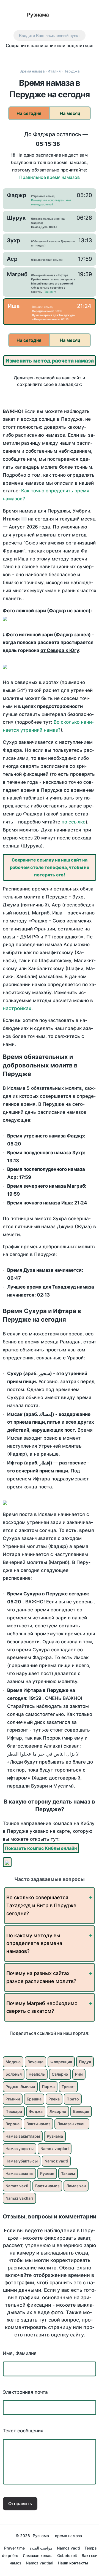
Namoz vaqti (56, 2161)
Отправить (20, 2503)
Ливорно (58, 2111)
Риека (54, 2099)
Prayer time (14, 2548)
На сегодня (29, 113)
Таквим (68, 2173)
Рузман (47, 2173)
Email (90, 56)
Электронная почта (25, 2392)
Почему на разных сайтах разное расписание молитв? (41, 1977)
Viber (55, 56)
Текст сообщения (23, 2431)
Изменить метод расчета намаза (50, 361)
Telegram (67, 56)
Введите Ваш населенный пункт (50, 35)
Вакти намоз (38, 2124)
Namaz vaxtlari (19, 2198)
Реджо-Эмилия (20, 2087)
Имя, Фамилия (20, 2353)
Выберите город (71, 15)
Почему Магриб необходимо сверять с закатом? (42, 2007)
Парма (48, 2087)
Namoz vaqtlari (55, 2149)
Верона (13, 2124)
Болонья (14, 2074)
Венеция (81, 2111)
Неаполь (37, 2074)
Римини (13, 2099)
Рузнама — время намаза (57, 2536)
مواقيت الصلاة (41, 2548)
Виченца (35, 2062)
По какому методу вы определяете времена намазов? (34, 1943)
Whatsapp (79, 56)
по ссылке (74, 822)
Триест (68, 2087)
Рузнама (38, 15)
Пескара (14, 2111)
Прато (73, 2099)
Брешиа (34, 2099)
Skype (44, 56)
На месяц (70, 113)
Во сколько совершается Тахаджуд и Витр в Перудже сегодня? (41, 1905)
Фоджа (36, 2111)
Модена (13, 2062)
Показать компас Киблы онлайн (41, 1848)
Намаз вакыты (19, 2173)
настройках (17, 1008)
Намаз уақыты (20, 2149)
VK (9, 56)
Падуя (85, 2062)
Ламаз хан (76, 2186)
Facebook (21, 56)
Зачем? (50, 292)
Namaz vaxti (17, 2186)
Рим (79, 2074)
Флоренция (61, 2062)
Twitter (32, 56)
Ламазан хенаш (72, 2124)
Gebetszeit (67, 2555)
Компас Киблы (90, 15)
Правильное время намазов (50, 177)
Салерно (60, 2074)
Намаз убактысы (22, 2161)
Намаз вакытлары (23, 2136)
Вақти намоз (47, 2186)
